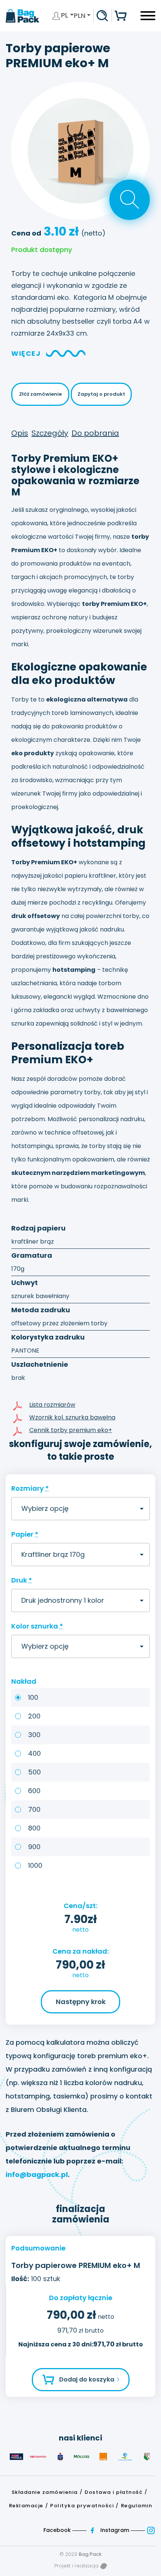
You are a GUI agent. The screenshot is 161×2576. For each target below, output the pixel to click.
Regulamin (137, 2506)
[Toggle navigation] (148, 18)
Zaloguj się (56, 16)
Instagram (116, 2530)
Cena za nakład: (80, 1951)
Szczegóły (50, 433)
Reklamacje (26, 2506)
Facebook (58, 2530)
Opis (20, 433)
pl (66, 15)
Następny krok (81, 2002)
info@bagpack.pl (37, 2174)
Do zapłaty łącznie (81, 2298)
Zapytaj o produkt (101, 394)
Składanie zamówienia (45, 2492)
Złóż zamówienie (40, 394)
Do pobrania (95, 433)
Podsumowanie (38, 2248)
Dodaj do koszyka (87, 2379)
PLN (80, 15)
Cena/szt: (80, 1906)
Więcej (26, 353)
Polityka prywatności (82, 2506)
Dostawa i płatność (114, 2492)
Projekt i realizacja (77, 2566)
